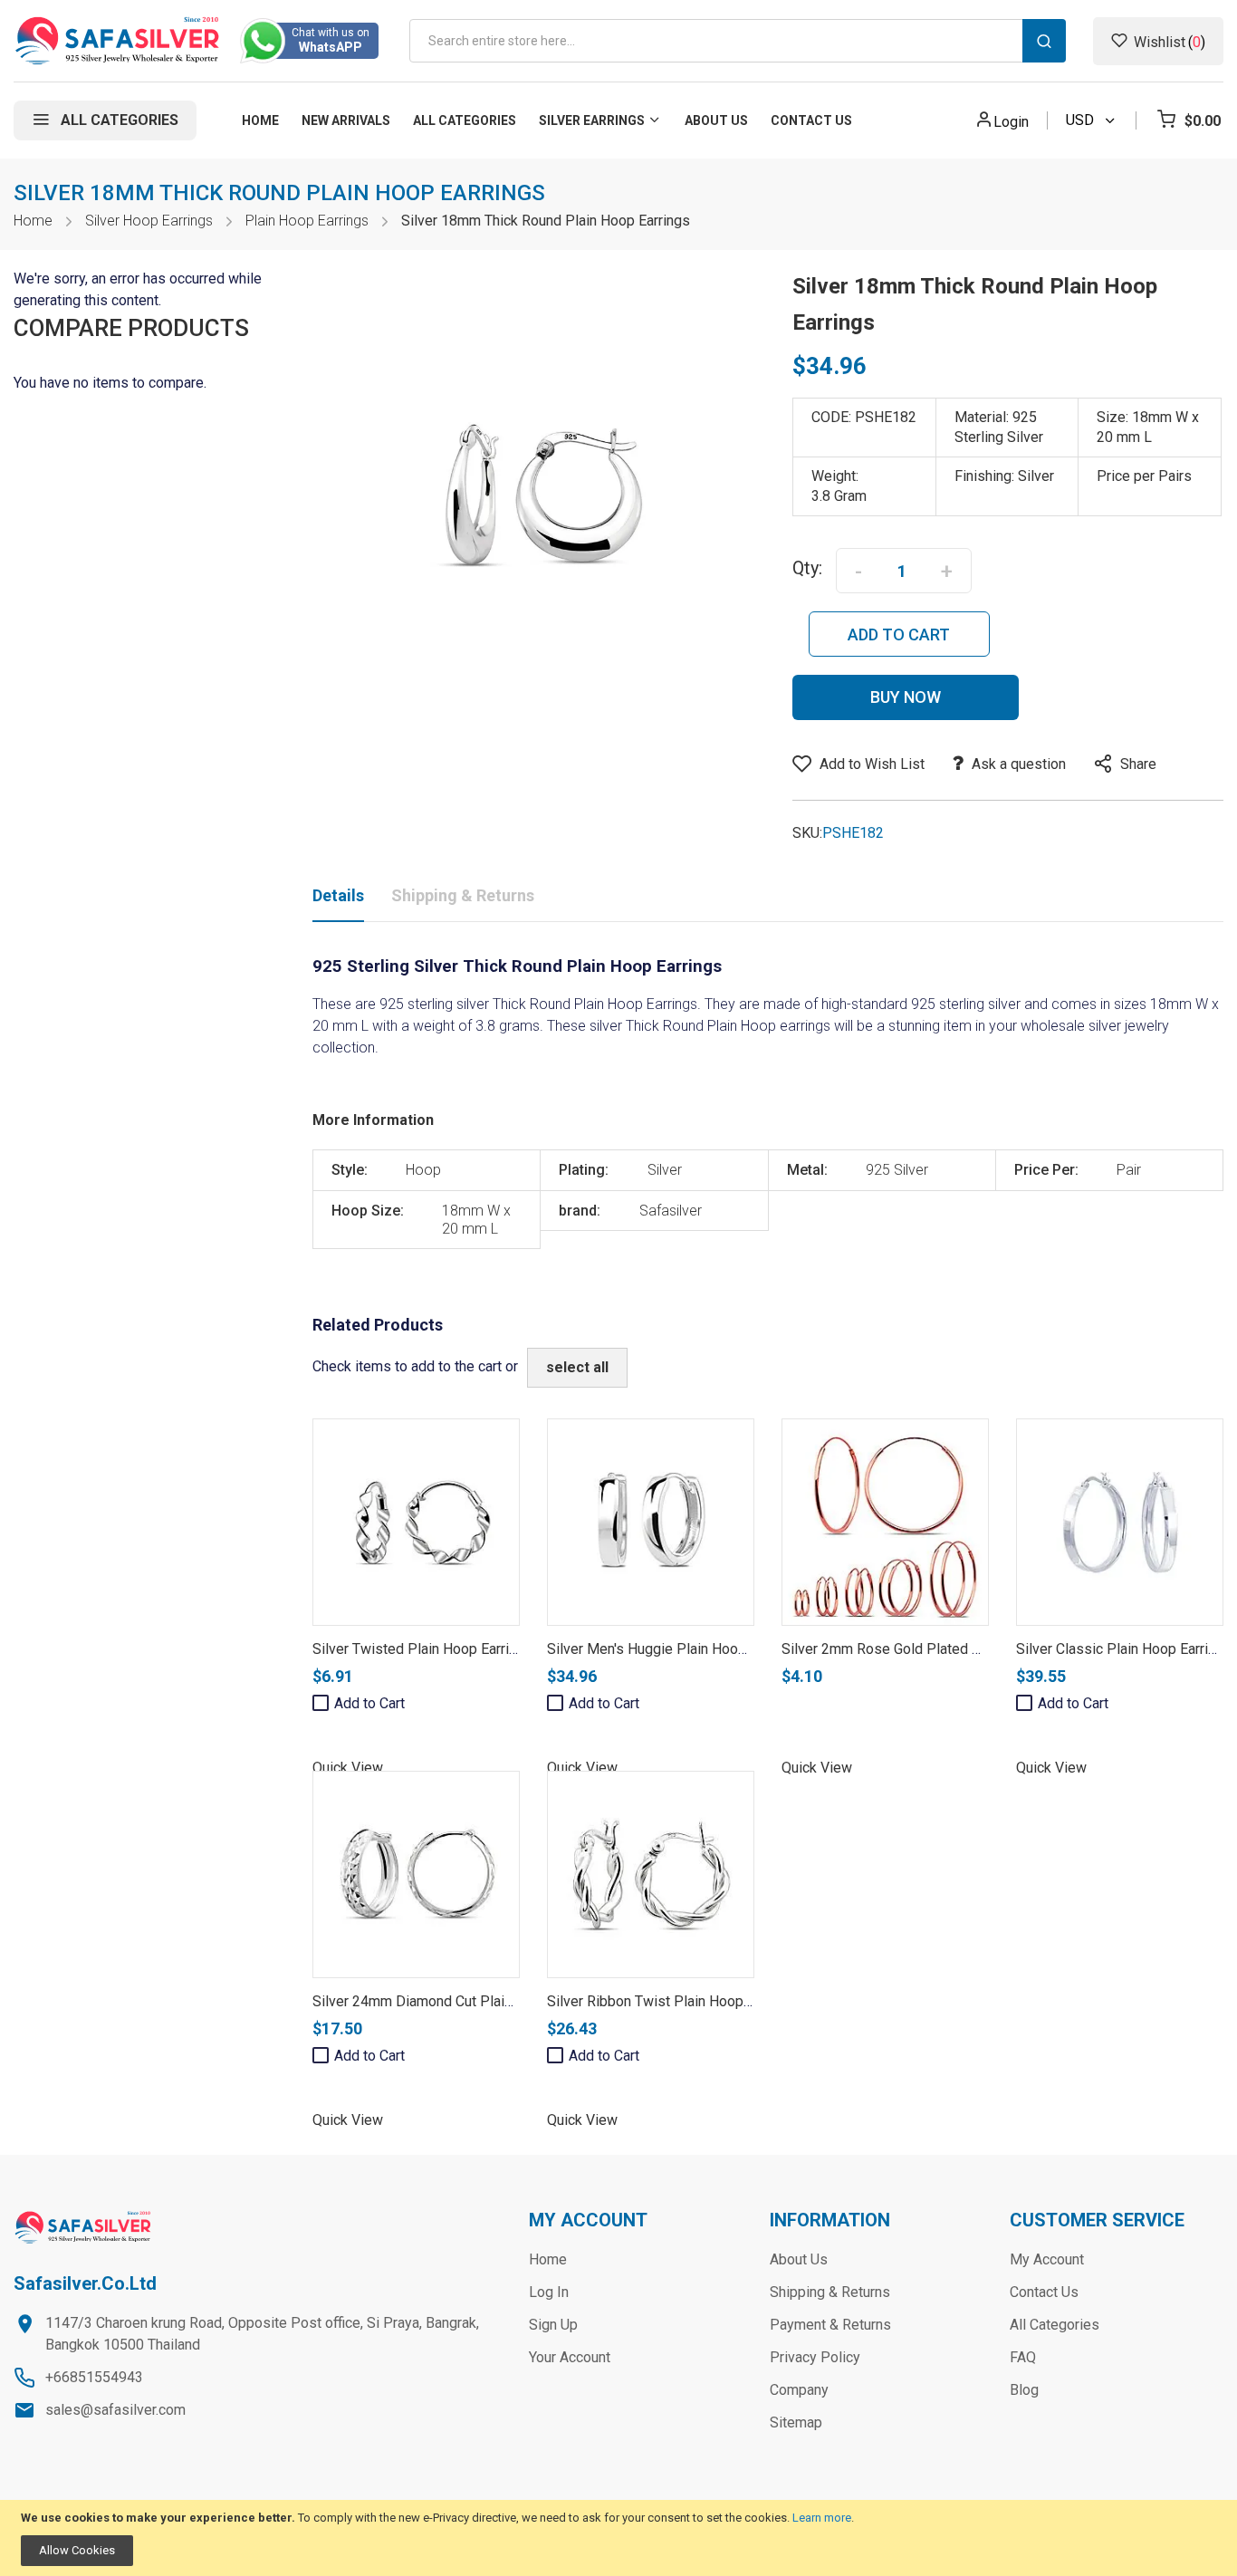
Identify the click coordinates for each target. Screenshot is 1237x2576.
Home (33, 221)
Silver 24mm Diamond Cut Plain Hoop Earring (455, 2001)
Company (799, 2390)
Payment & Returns (830, 2325)
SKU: (807, 833)
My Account (1047, 2259)
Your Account (570, 2357)
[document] (618, 2538)
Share (1138, 764)
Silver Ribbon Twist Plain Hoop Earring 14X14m (697, 2001)
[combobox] (738, 41)
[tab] (338, 899)
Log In (549, 2292)
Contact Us (1044, 2292)
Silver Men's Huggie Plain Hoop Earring (670, 1649)
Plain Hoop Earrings (307, 221)
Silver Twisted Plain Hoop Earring (418, 1649)
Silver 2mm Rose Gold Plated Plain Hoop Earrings (939, 1649)
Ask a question (1019, 764)
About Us (799, 2259)
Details (338, 895)
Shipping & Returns (463, 895)
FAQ (1023, 2357)
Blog (1024, 2390)
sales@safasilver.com (115, 2410)
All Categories (1055, 2325)
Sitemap (796, 2422)
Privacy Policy (815, 2357)
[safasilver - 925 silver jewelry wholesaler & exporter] (118, 41)
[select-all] (577, 1368)
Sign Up (553, 2325)
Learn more (822, 2518)
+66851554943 (94, 2377)
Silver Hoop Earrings (149, 221)
